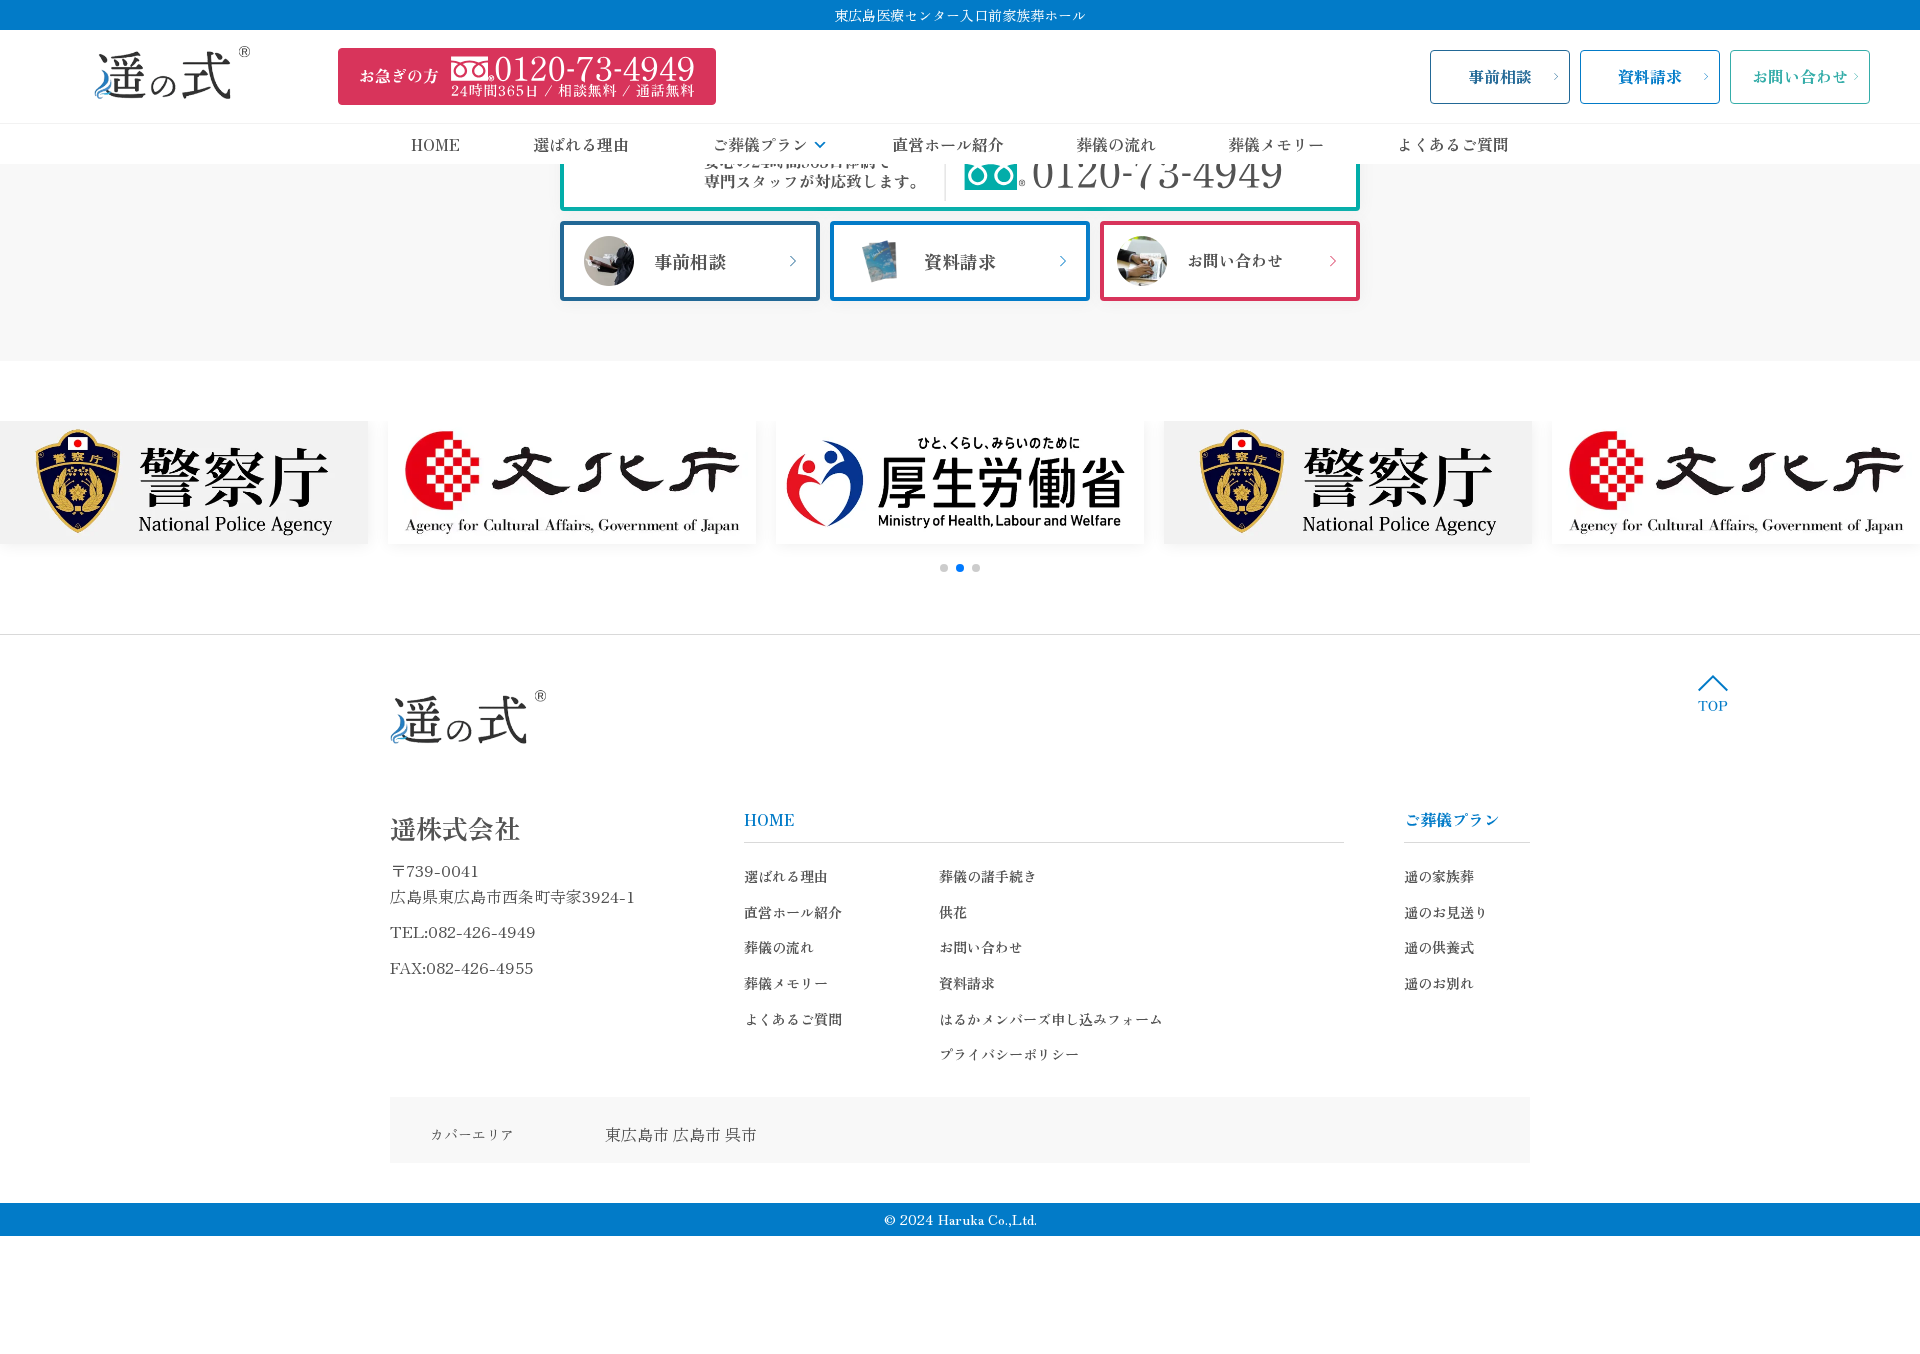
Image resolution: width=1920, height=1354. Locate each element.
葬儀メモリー (1276, 144)
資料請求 (1650, 76)
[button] (944, 568)
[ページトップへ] (1713, 693)
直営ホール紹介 (948, 144)
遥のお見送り (1446, 912)
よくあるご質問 (1453, 144)
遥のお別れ (1439, 983)
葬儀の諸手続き (988, 876)
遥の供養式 (1439, 947)
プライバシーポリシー (1009, 1054)
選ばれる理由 (581, 144)
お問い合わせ (1800, 76)
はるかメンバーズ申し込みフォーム (1051, 1019)
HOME (435, 144)
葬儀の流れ (1116, 144)
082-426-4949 (482, 931)
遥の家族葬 (1439, 876)
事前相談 (1500, 76)
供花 (953, 912)
